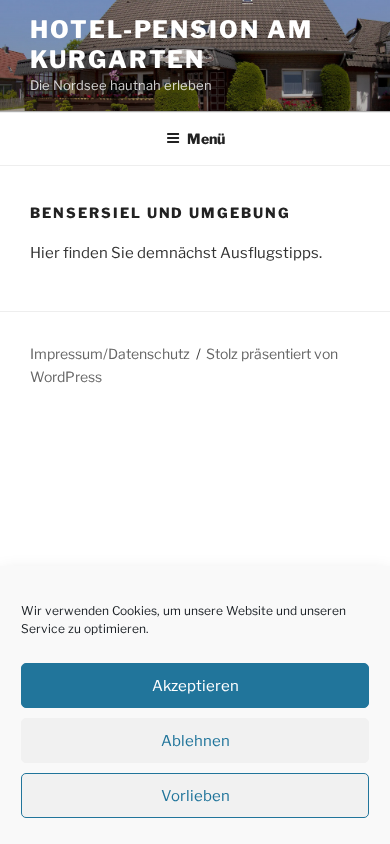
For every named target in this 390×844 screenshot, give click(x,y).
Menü (206, 138)
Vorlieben (195, 796)
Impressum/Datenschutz (110, 353)
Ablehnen (195, 741)
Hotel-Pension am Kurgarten (171, 44)
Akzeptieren (195, 686)
